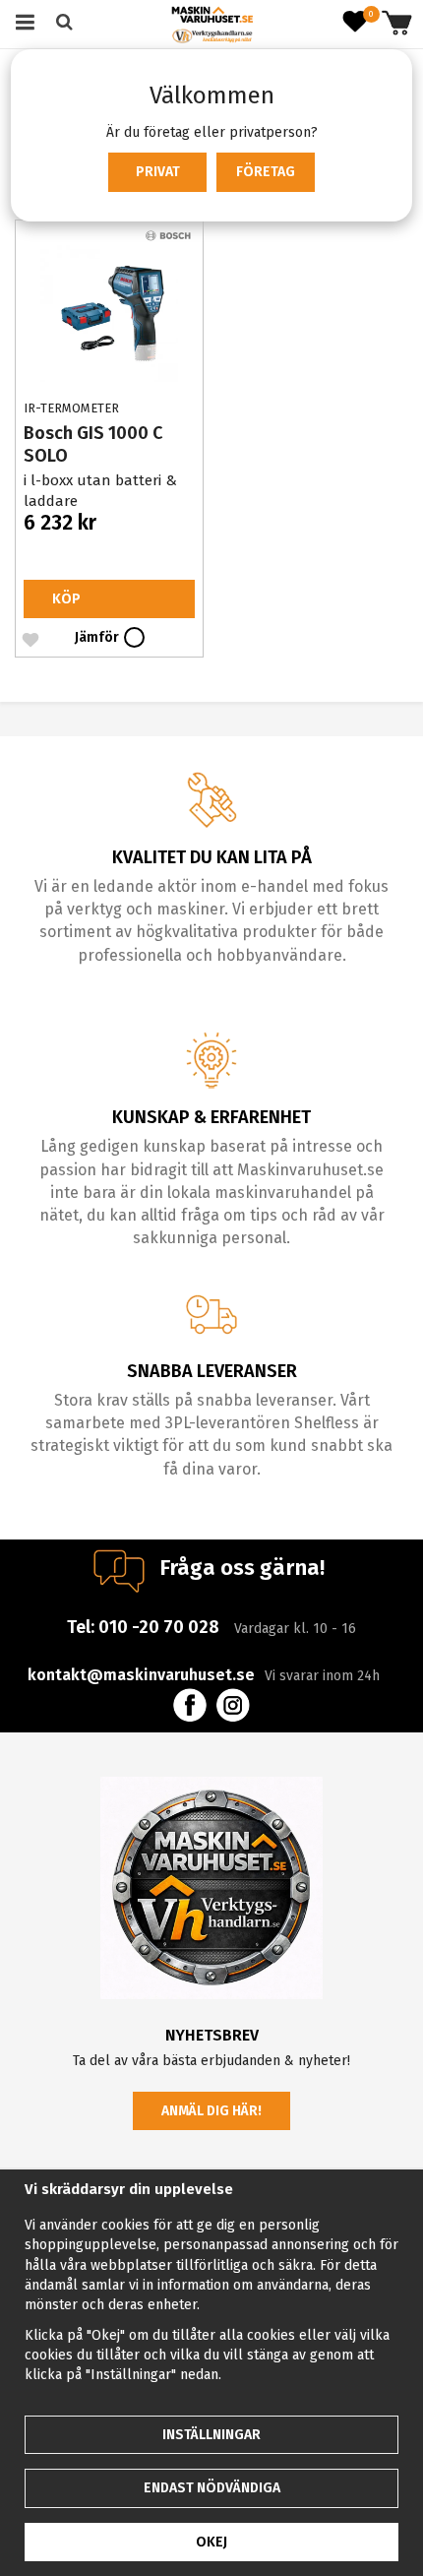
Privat (158, 172)
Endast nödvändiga (212, 2488)
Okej (211, 2542)
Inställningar (211, 2435)
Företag (266, 172)
